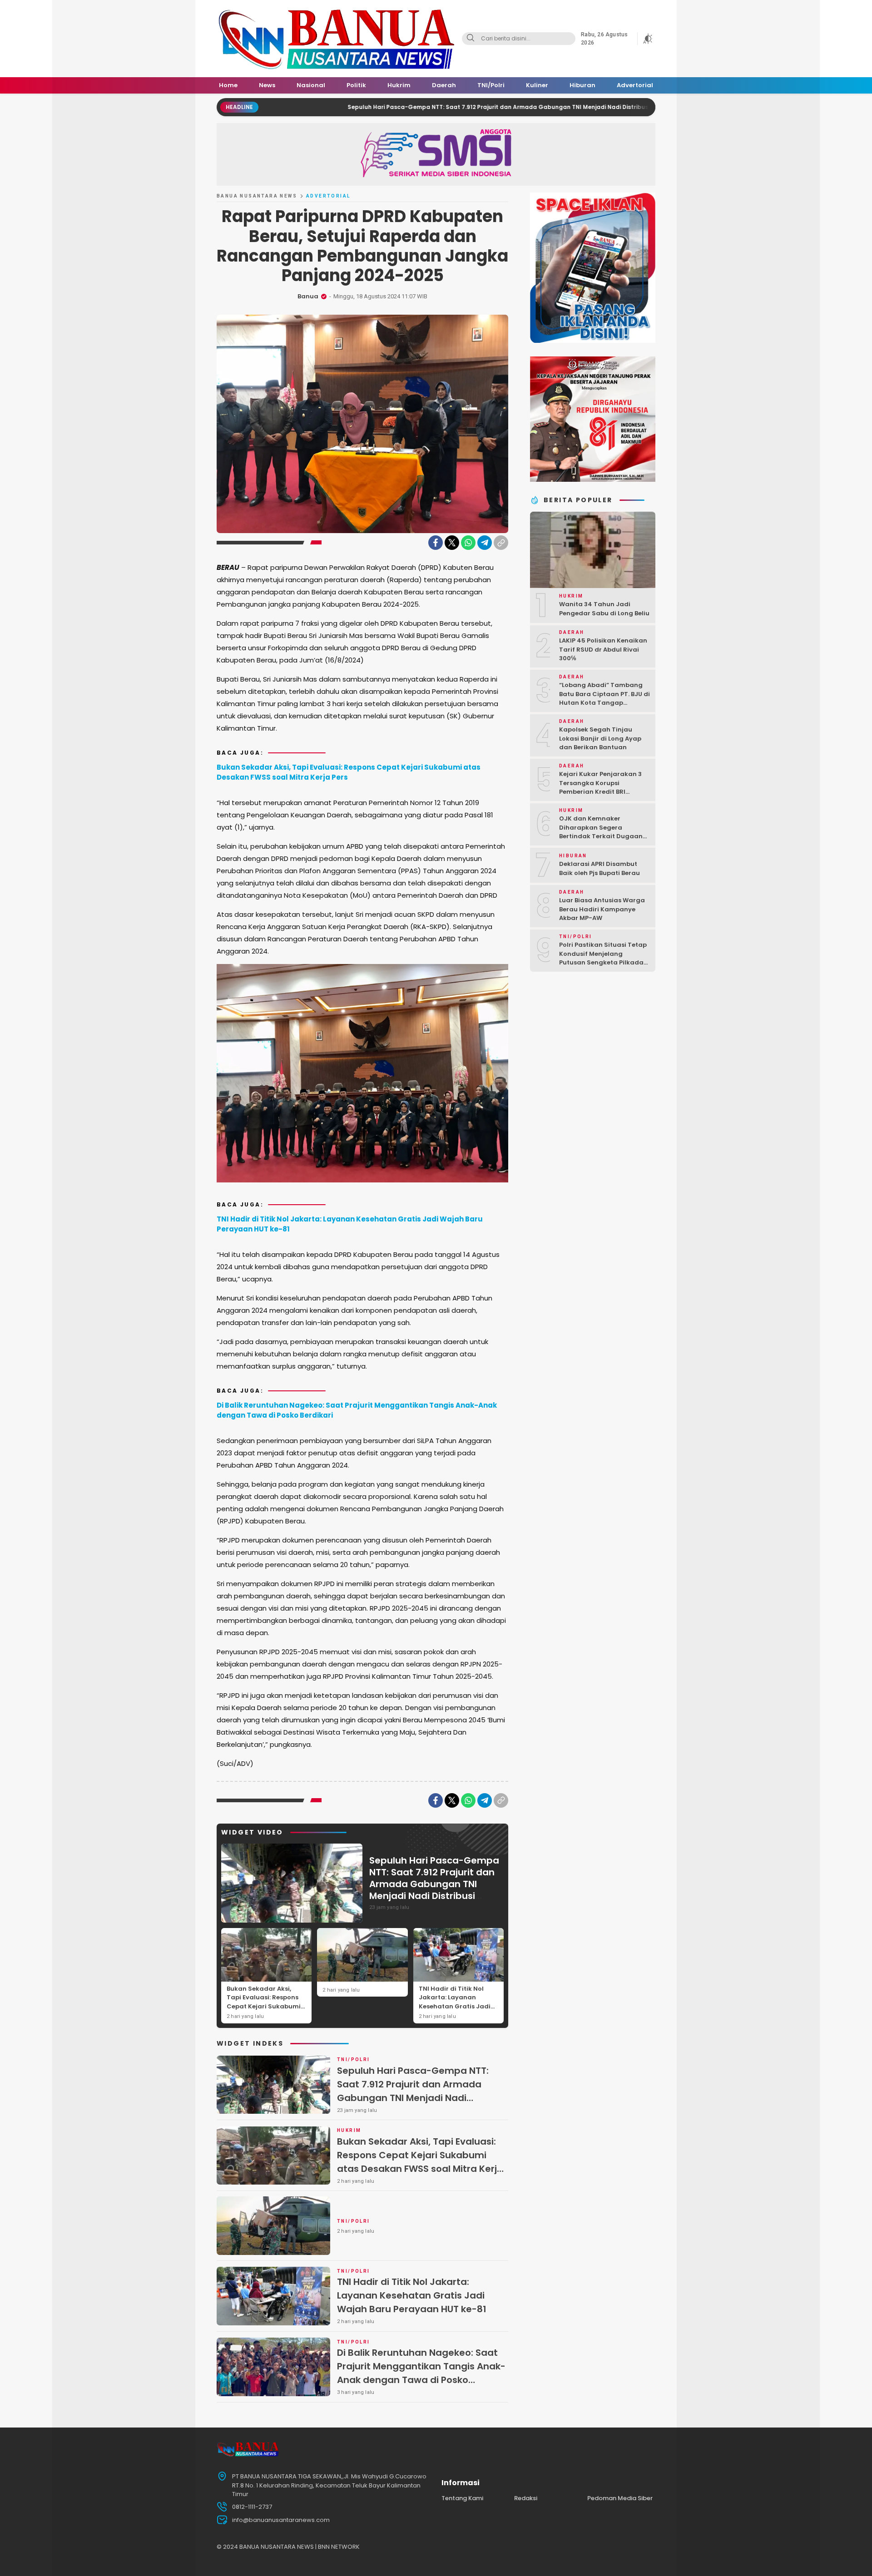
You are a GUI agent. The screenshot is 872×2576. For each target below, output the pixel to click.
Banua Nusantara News (257, 196)
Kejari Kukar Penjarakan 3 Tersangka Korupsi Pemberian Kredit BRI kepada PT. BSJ (600, 787)
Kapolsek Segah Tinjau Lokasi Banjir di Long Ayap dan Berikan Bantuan (600, 738)
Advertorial (328, 196)
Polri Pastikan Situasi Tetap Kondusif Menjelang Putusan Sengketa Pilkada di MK (603, 958)
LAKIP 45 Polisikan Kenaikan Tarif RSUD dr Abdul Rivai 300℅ (603, 649)
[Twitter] (452, 543)
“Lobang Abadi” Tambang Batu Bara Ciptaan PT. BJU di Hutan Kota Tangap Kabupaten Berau (604, 698)
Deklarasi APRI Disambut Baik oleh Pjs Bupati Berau (599, 868)
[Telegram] (485, 543)
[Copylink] (501, 543)
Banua (308, 296)
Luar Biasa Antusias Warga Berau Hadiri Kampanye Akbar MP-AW (602, 909)
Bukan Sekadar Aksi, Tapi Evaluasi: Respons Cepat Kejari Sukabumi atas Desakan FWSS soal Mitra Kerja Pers (349, 772)
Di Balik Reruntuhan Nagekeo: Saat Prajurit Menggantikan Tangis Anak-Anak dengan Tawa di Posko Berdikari (357, 1410)
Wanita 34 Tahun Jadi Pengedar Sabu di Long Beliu (604, 609)
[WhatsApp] (468, 543)
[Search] (471, 39)
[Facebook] (436, 543)
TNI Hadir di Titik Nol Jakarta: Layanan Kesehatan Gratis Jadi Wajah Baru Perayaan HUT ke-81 (350, 1224)
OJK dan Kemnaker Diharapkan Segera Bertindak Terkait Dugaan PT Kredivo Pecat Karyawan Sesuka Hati (603, 836)
